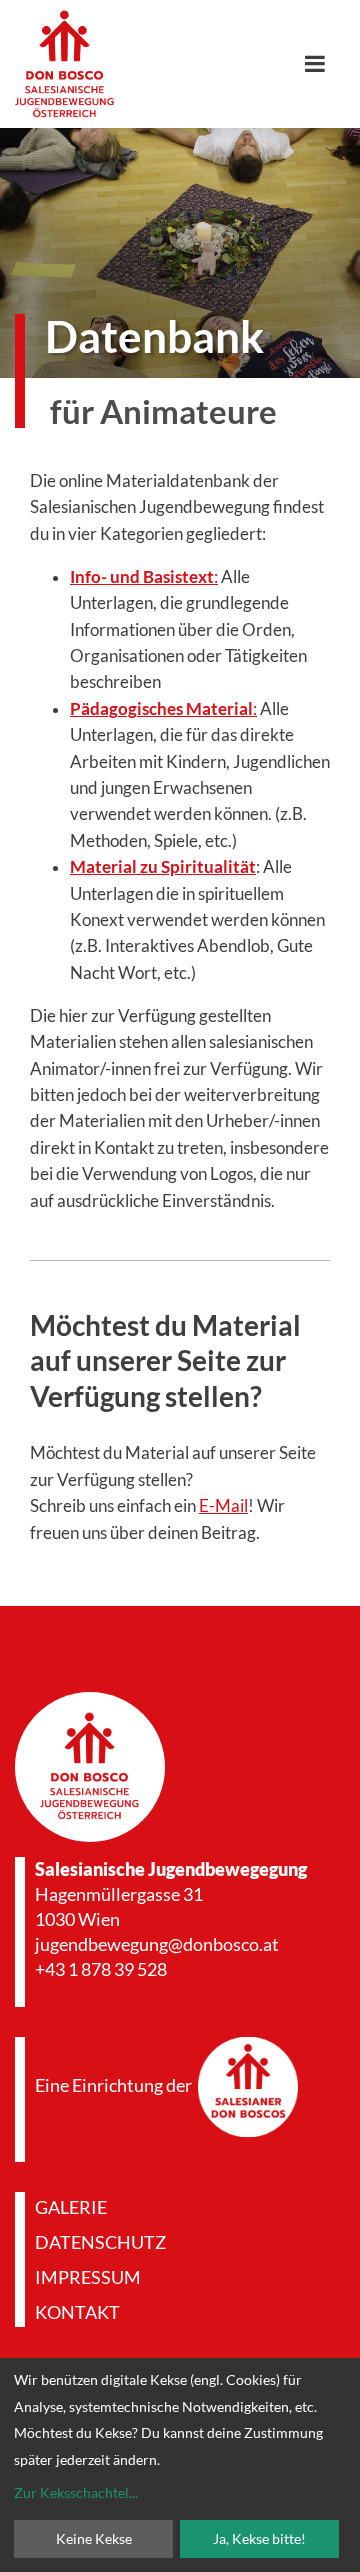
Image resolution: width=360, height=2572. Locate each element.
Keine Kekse (94, 2538)
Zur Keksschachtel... (76, 2492)
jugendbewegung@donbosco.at (157, 1944)
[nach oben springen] (180, 1649)
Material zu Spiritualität (163, 867)
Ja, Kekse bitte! (259, 2538)
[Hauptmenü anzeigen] (322, 64)
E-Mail (223, 1506)
